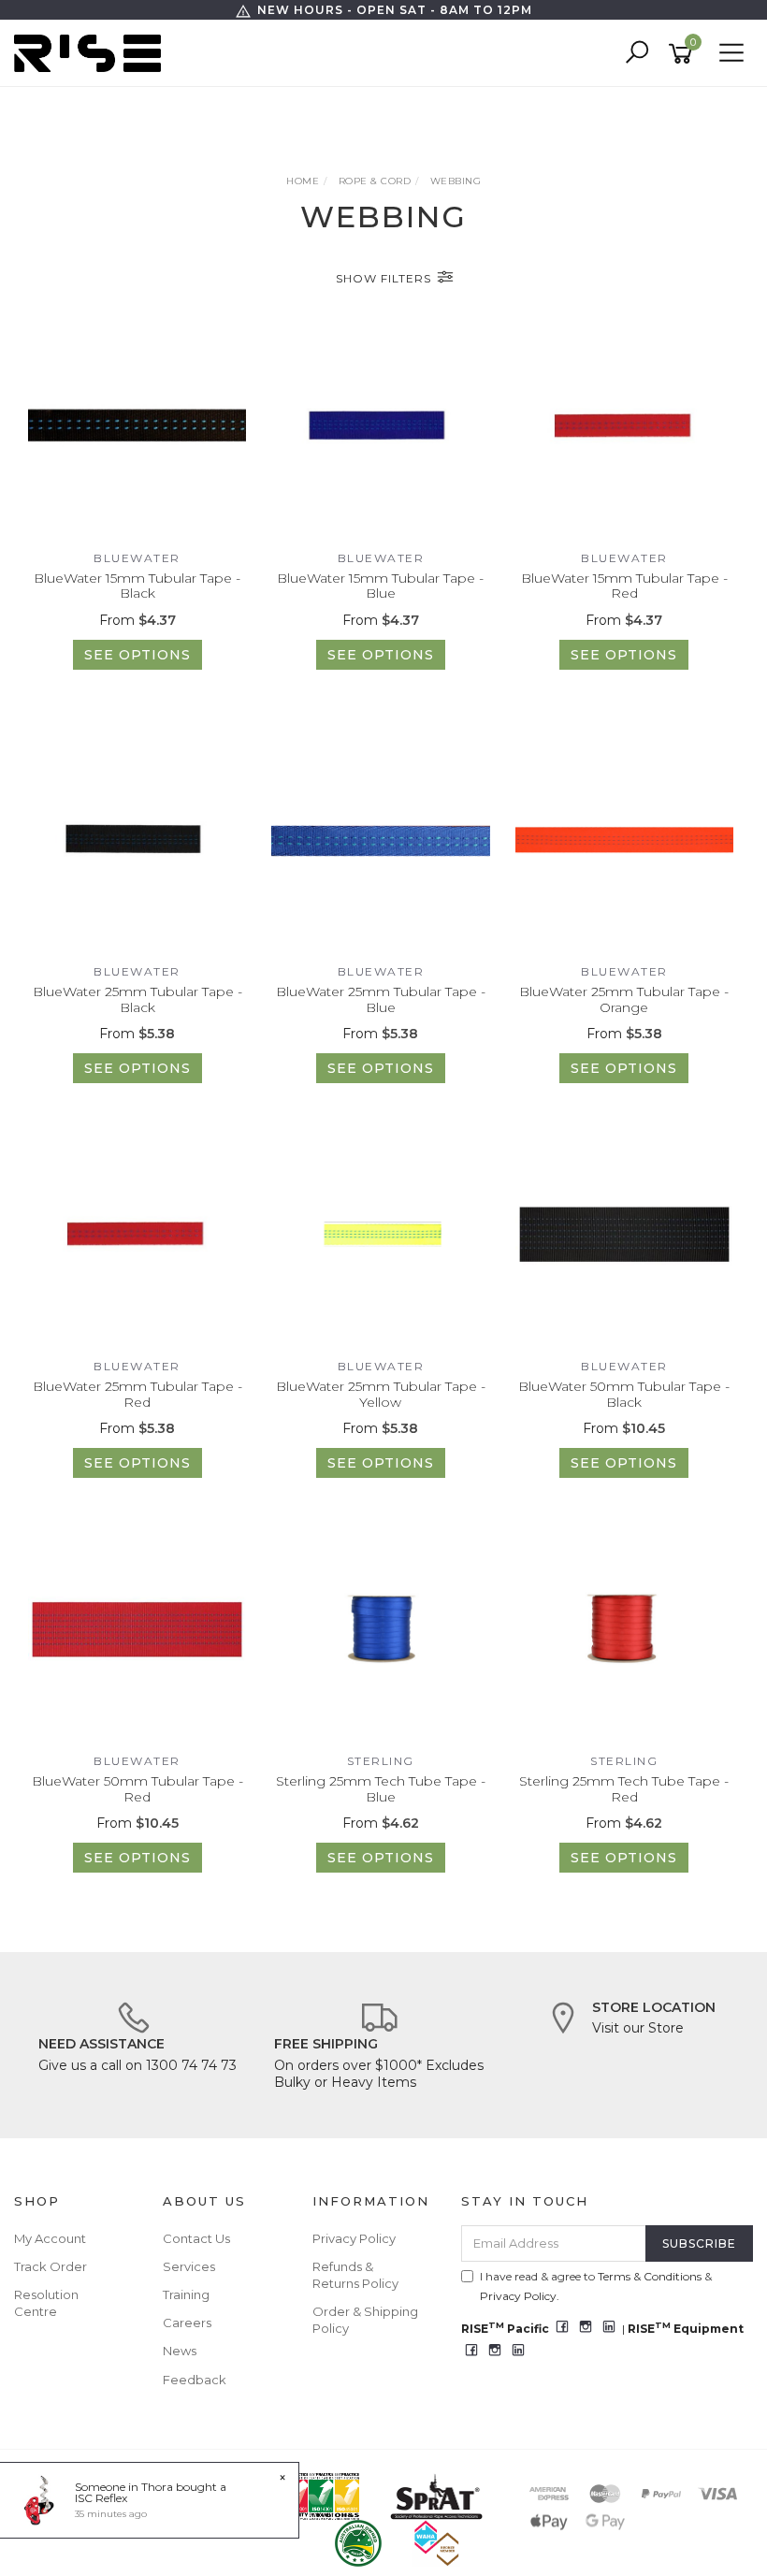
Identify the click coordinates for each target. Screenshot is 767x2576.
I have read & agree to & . (596, 2286)
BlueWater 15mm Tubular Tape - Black (137, 586)
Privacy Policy (354, 2238)
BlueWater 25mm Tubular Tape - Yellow (381, 1394)
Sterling (381, 1761)
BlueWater (137, 558)
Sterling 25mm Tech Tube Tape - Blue (381, 1789)
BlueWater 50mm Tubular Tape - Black (624, 1394)
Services (189, 2266)
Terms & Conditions (650, 2276)
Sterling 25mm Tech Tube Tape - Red (624, 1789)
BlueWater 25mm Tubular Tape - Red (137, 1394)
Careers (187, 2323)
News (180, 2351)
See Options (137, 655)
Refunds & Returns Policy (355, 2275)
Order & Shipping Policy (365, 2320)
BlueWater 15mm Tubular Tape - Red (624, 586)
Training (186, 2294)
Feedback (195, 2380)
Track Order (51, 2266)
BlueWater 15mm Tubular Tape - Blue (380, 586)
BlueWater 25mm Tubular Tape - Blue (381, 999)
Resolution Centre (46, 2303)
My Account (50, 2238)
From (137, 620)
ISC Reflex (101, 2498)
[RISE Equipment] (92, 52)
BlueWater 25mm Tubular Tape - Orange (624, 999)
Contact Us (196, 2238)
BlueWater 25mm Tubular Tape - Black (137, 999)
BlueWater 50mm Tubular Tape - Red (137, 1789)
